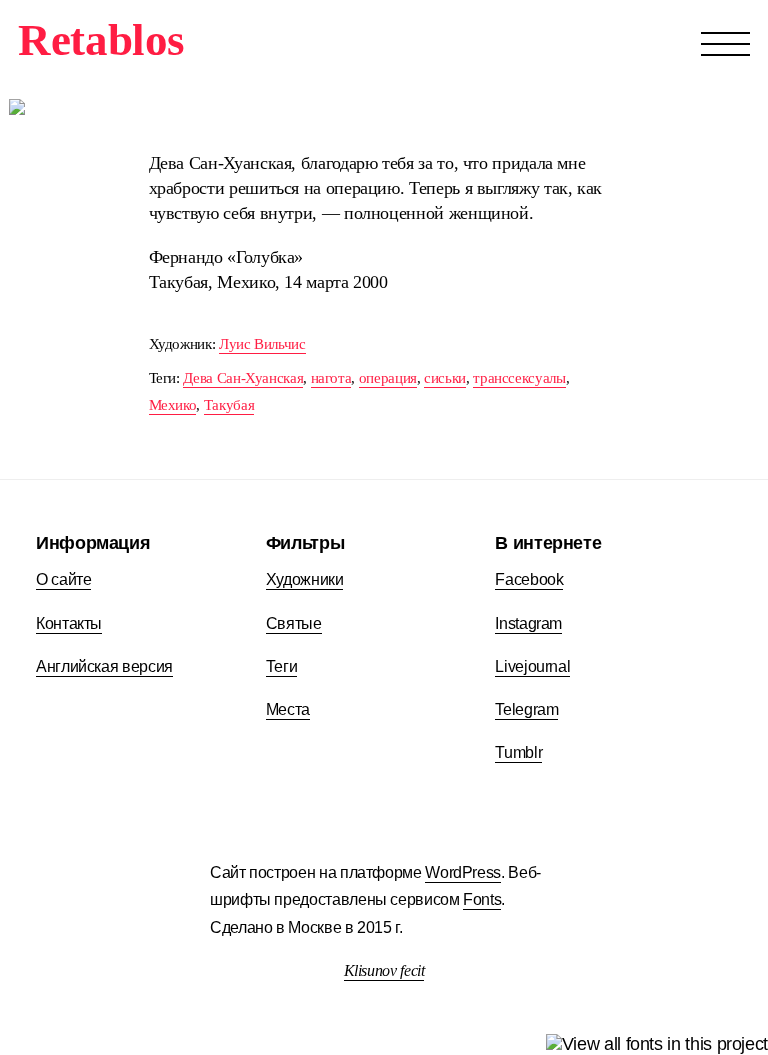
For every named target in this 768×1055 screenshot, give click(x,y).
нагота (331, 377)
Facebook (529, 579)
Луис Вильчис (262, 343)
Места (288, 709)
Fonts (482, 899)
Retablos (101, 40)
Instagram (528, 623)
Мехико (173, 404)
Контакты (69, 623)
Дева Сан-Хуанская (243, 377)
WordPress (463, 872)
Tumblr (518, 752)
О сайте (63, 579)
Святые (294, 623)
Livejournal (532, 666)
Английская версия (104, 666)
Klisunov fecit (384, 970)
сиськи (445, 377)
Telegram (526, 709)
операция (388, 377)
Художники (305, 579)
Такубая (229, 404)
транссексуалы (519, 377)
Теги (282, 666)
